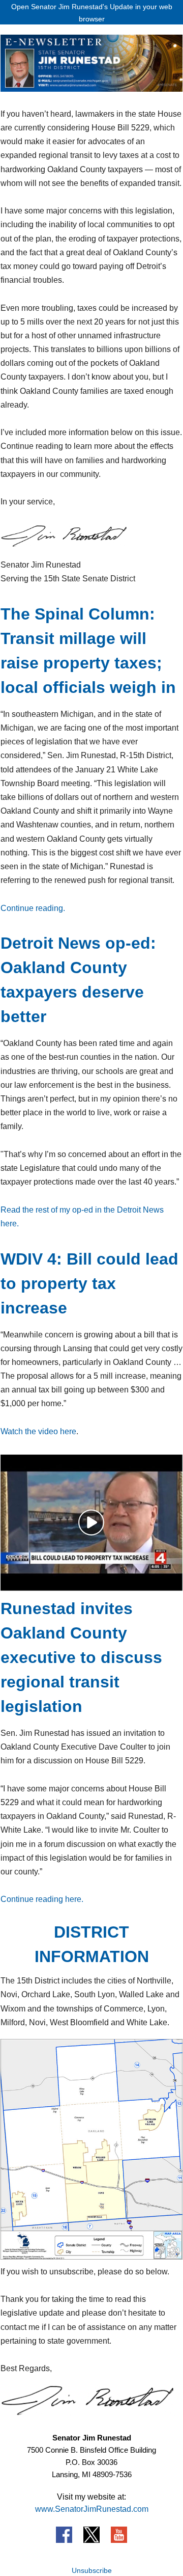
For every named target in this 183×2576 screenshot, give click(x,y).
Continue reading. (33, 908)
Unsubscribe (92, 2570)
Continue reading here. (42, 1899)
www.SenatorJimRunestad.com (92, 2509)
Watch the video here (38, 1431)
